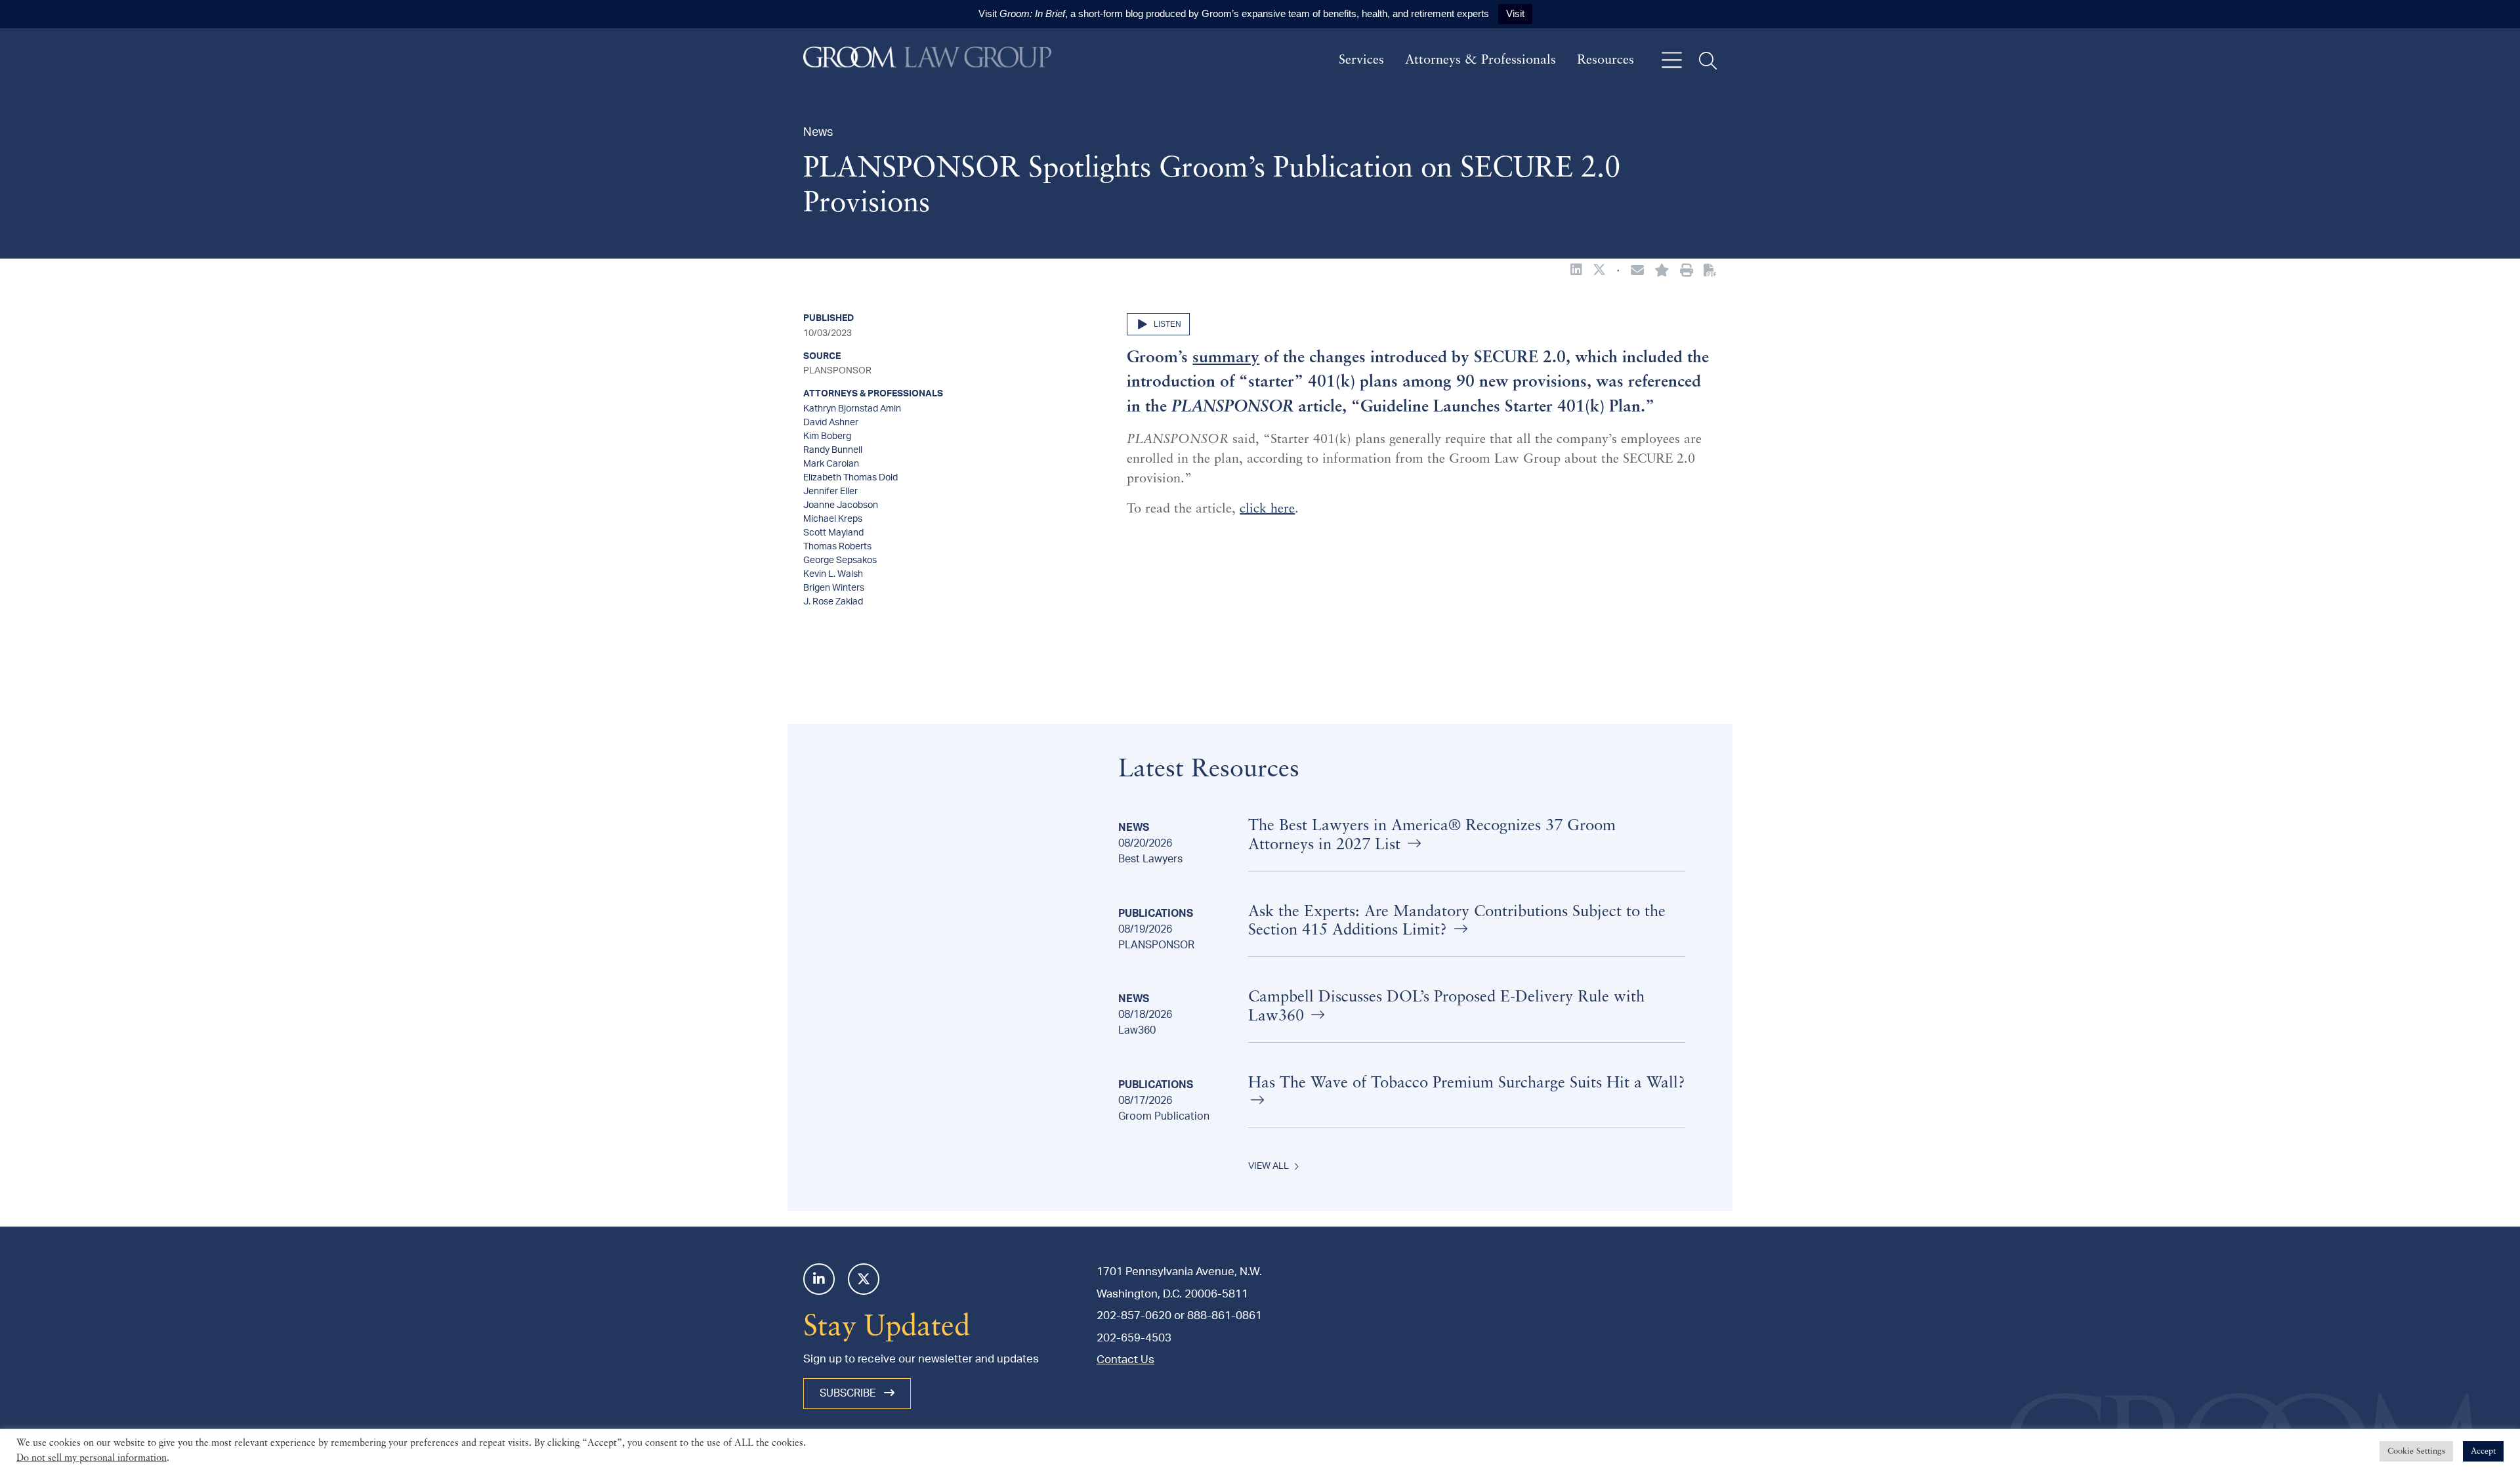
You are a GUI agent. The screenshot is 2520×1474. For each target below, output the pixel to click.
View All (1269, 1166)
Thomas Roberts (837, 547)
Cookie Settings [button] (2416, 1461)
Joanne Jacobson (841, 505)
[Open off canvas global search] (1708, 61)
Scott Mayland (833, 533)
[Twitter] (864, 1279)
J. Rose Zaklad (833, 602)
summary (1226, 358)
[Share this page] (1637, 272)
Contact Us (1125, 1359)
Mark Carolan (831, 464)
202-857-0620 (1134, 1316)
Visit (1515, 13)
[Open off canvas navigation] (1672, 61)
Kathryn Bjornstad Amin (852, 409)
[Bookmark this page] (1662, 272)
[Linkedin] (819, 1279)
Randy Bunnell (833, 450)
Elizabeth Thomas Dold (850, 478)
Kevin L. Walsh (833, 574)
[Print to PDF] (1710, 271)
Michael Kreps (833, 519)
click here (1267, 509)
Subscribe (849, 1393)
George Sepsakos (840, 560)
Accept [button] (2483, 1461)
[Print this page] (1687, 272)
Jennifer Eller (830, 492)
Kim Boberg (827, 436)
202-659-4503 (1134, 1338)
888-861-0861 (1225, 1316)
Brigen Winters (834, 588)
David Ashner (831, 423)
